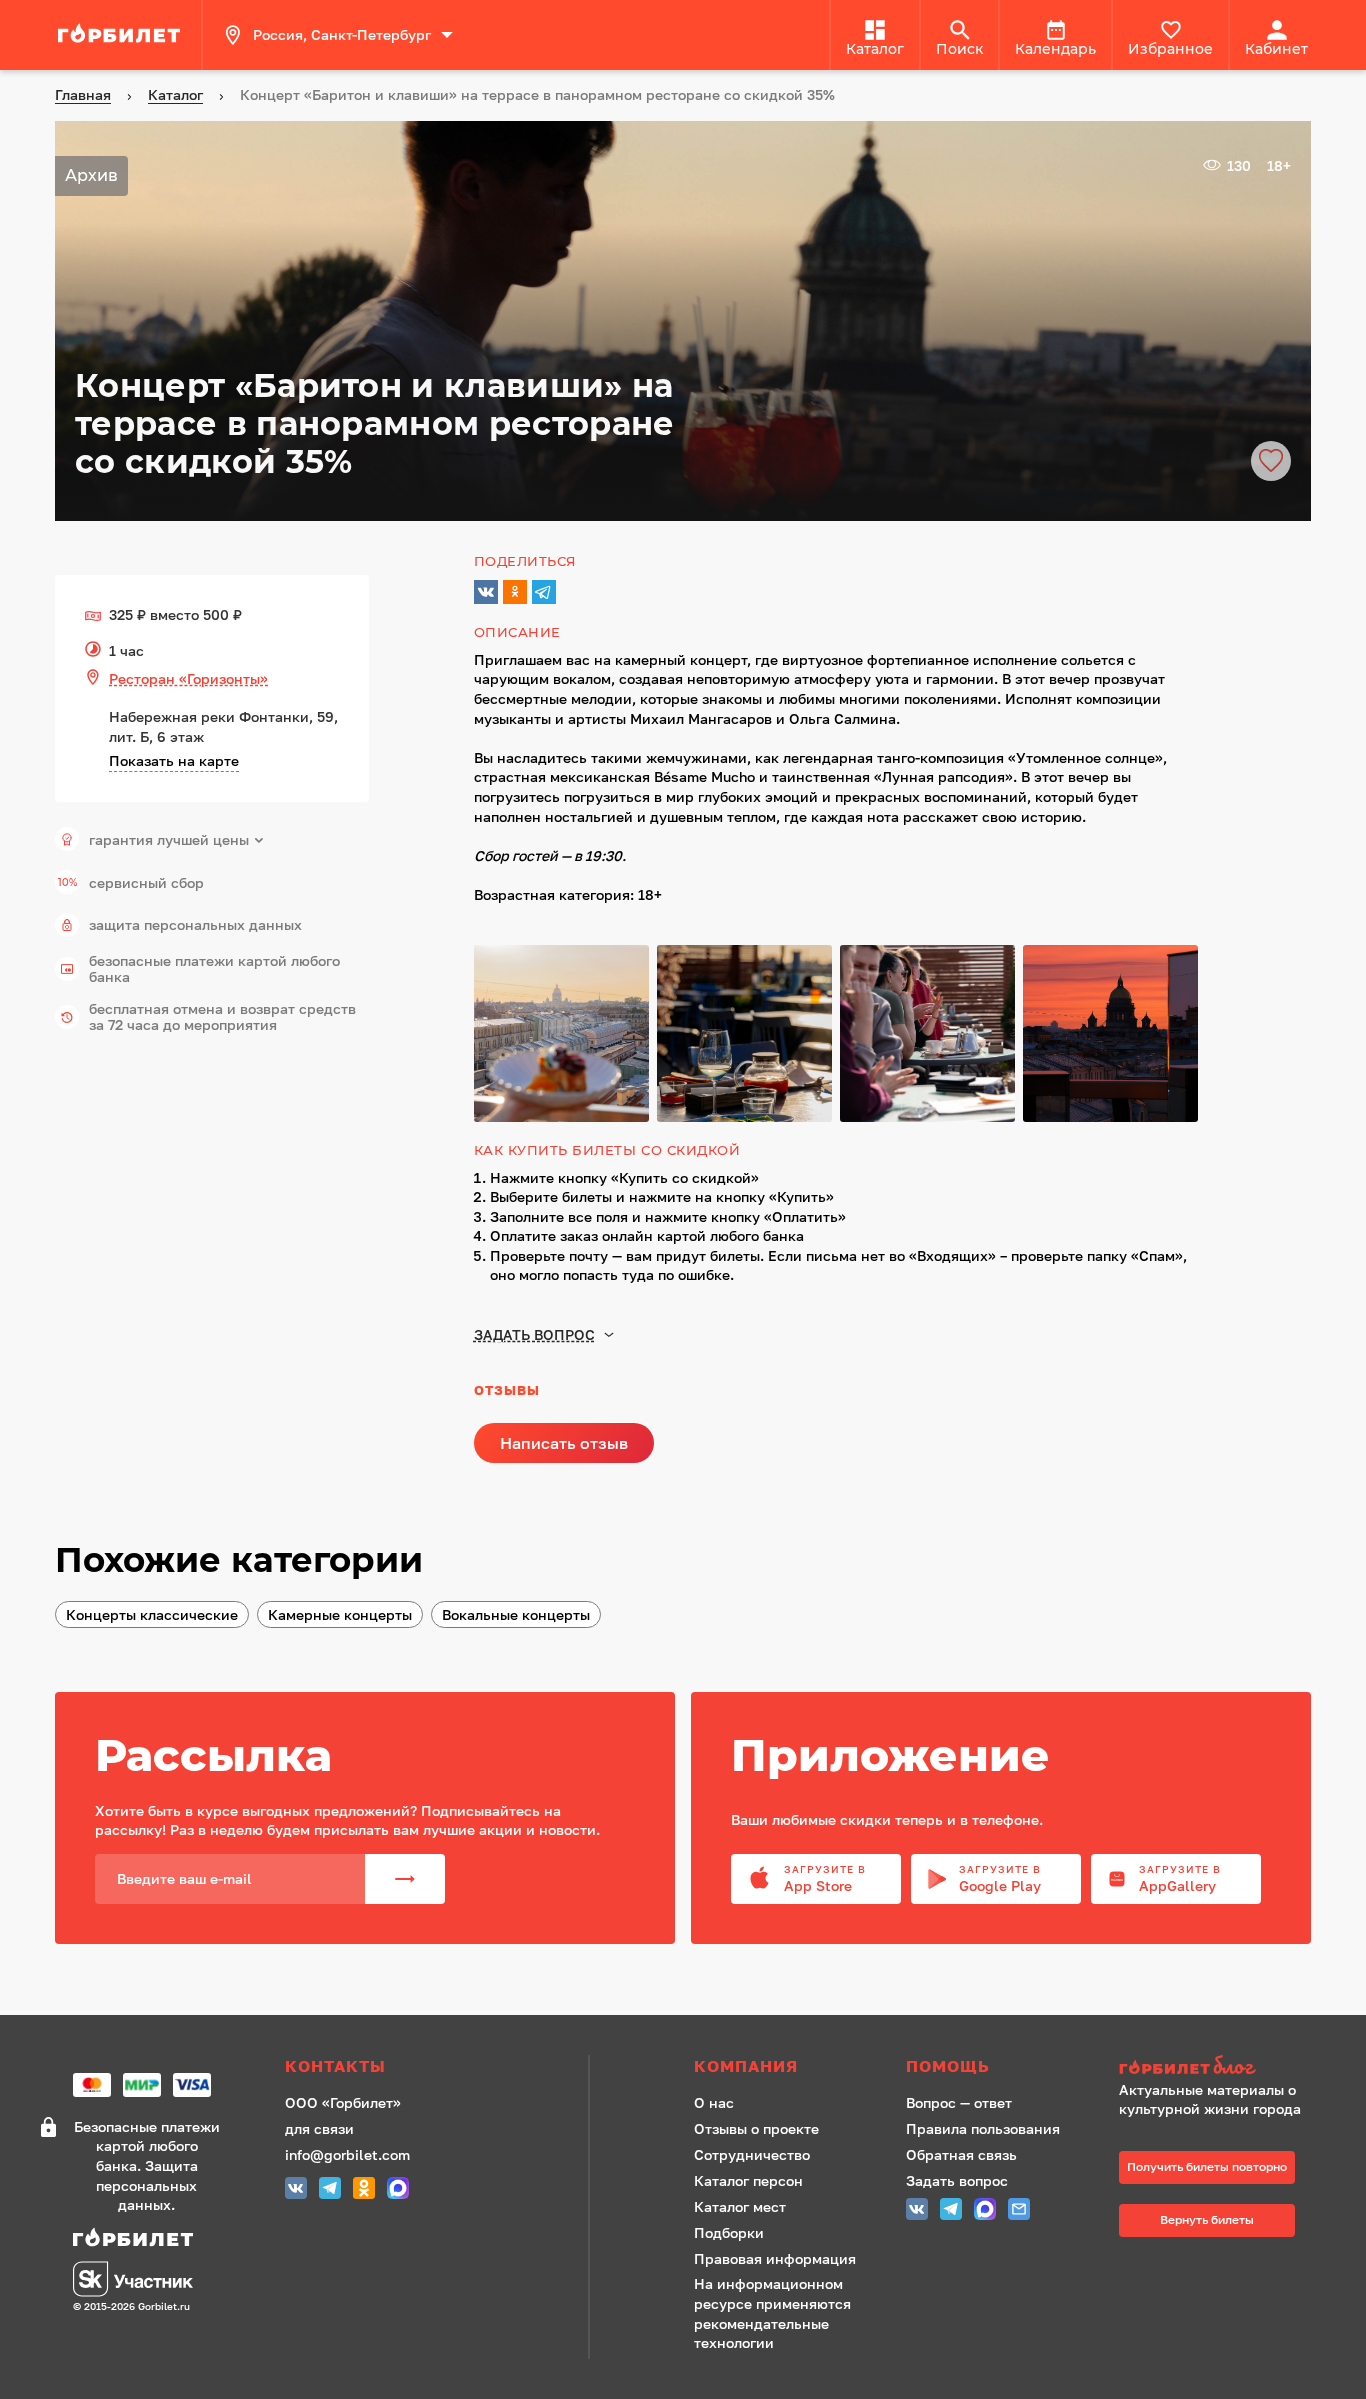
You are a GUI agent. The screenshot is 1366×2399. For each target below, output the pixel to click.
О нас (714, 2102)
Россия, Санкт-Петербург (342, 34)
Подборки (729, 2232)
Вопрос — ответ (959, 2102)
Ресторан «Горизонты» (188, 678)
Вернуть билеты (1207, 2219)
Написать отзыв (564, 1443)
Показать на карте (174, 760)
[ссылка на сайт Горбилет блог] (1217, 2067)
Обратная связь (961, 2154)
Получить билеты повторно (1207, 2166)
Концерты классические (152, 1614)
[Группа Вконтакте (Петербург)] (296, 2190)
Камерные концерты (340, 1614)
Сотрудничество (752, 2154)
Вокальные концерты (516, 1614)
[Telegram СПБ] (330, 2190)
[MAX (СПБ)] (398, 2190)
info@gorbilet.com (347, 2154)
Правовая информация (775, 2258)
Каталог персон (748, 2180)
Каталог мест (740, 2206)
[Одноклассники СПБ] (364, 2190)
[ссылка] (122, 35)
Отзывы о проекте (756, 2128)
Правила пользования (983, 2128)
